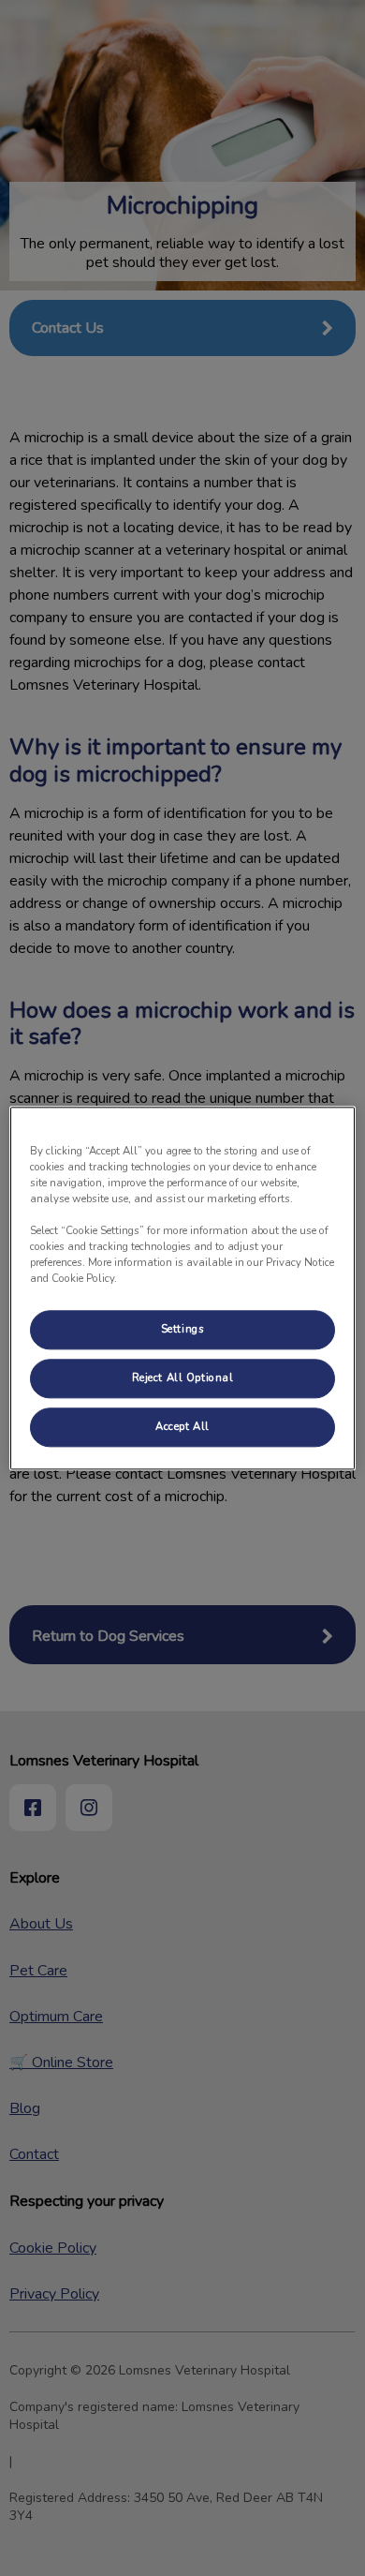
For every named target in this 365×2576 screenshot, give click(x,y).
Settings (183, 1329)
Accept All (182, 1426)
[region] (183, 1288)
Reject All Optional (183, 1377)
